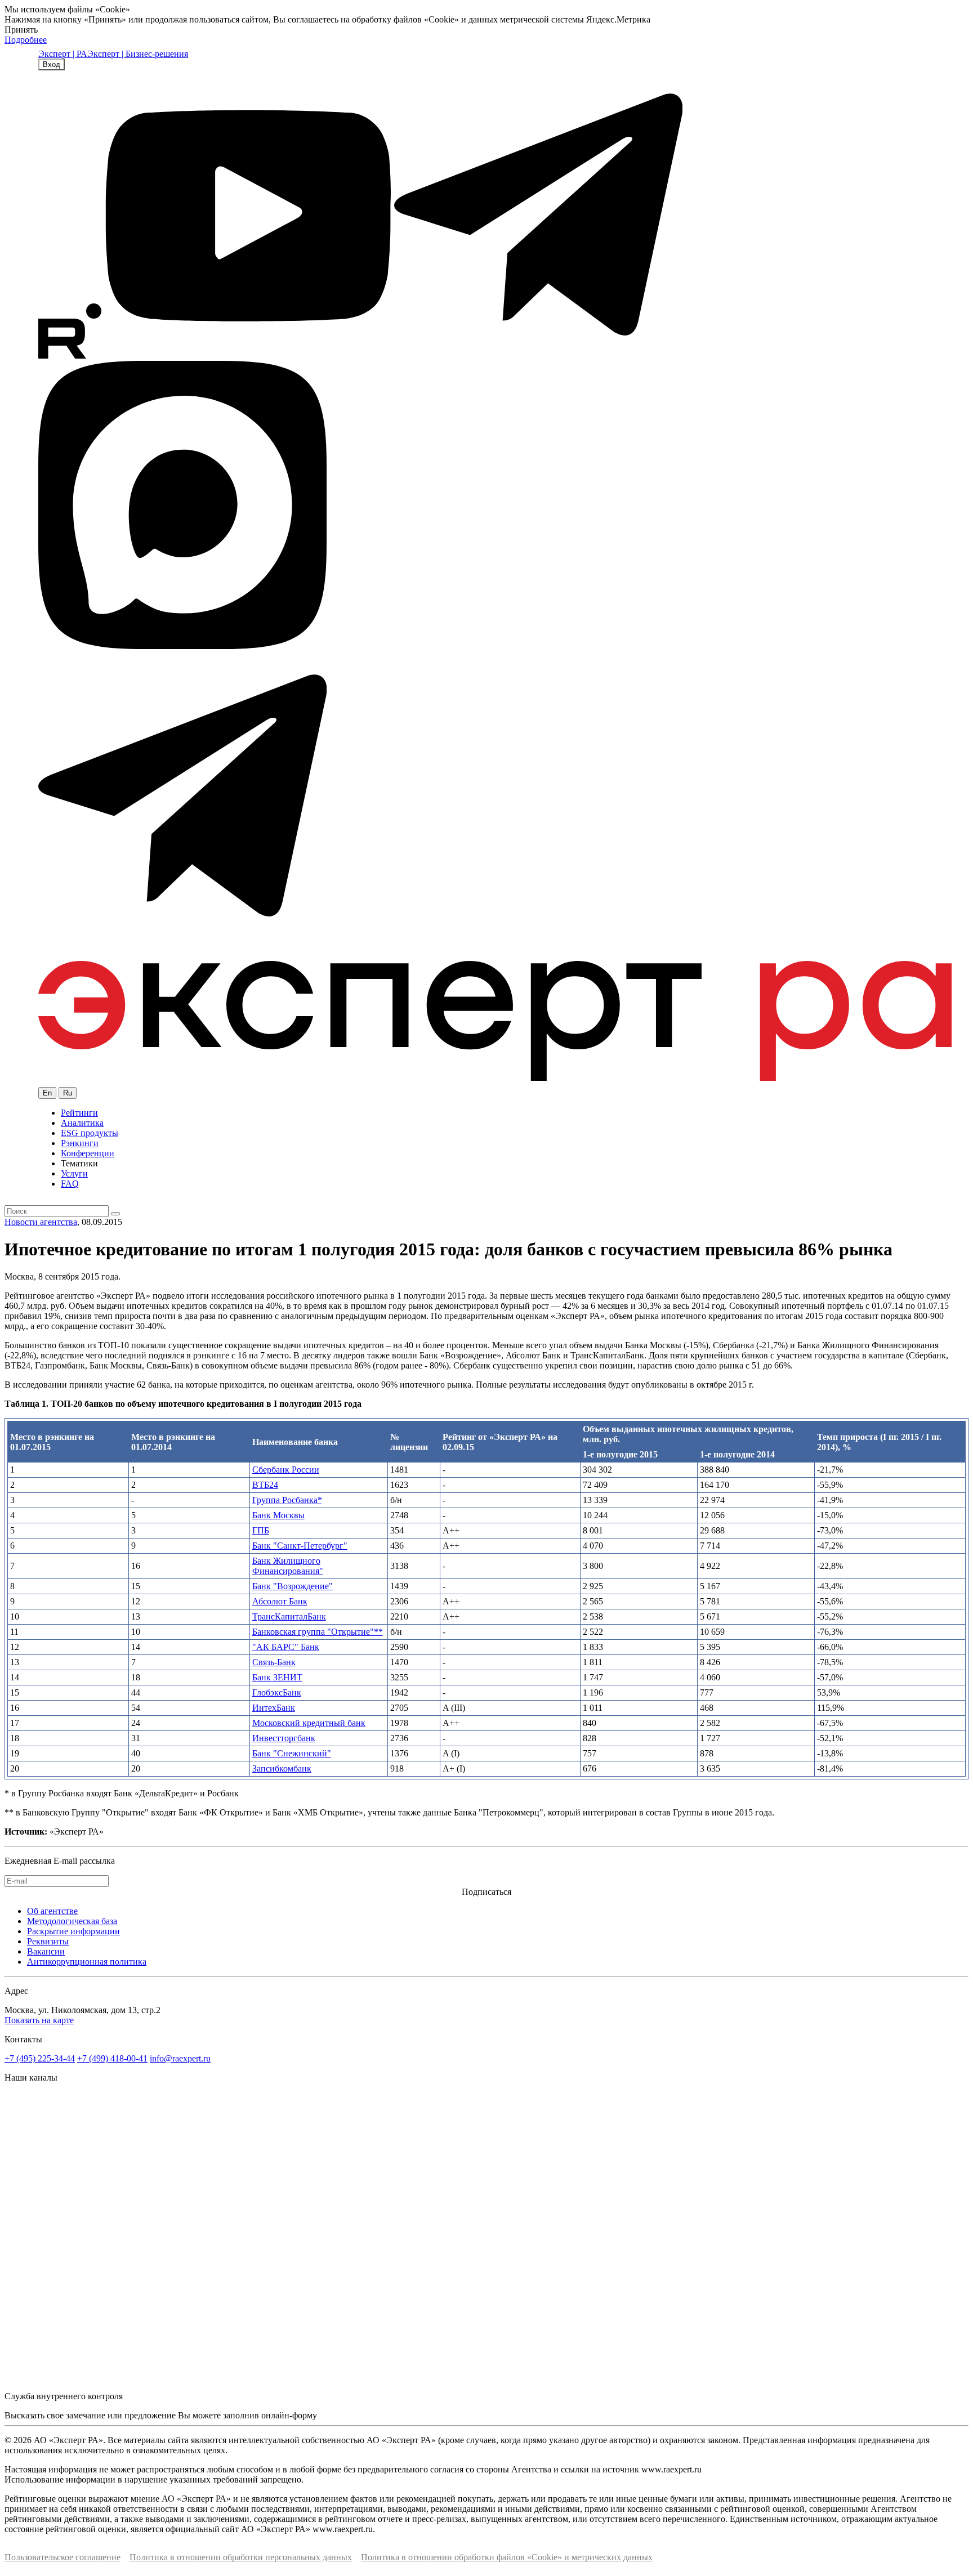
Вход (52, 64)
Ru (68, 1093)
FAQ (70, 1184)
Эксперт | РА (63, 54)
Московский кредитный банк (309, 1723)
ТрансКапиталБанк (289, 1616)
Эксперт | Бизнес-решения (138, 54)
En (47, 1093)
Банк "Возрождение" (293, 1586)
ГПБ (261, 1530)
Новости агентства (41, 1222)
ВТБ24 (265, 1485)
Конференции (88, 1153)
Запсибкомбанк (282, 1768)
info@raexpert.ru (180, 2058)
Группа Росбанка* (287, 1500)
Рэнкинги (80, 1143)
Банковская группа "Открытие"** (318, 1632)
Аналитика (82, 1123)
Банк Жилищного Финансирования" (288, 1566)
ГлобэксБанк (277, 1692)
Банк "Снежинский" (292, 1753)
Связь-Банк (274, 1662)
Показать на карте (39, 2020)
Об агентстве (52, 1911)
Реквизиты (48, 1941)
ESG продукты (90, 1133)
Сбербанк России (286, 1470)
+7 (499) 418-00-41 (112, 2058)
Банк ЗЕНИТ (277, 1677)
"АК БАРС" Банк (286, 1647)
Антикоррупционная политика (87, 1962)
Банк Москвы (278, 1515)
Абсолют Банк (280, 1601)
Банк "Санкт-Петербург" (300, 1546)
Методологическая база (72, 1921)
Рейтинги (79, 1113)
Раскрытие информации (73, 1931)
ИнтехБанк (274, 1708)
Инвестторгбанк (284, 1738)
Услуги (74, 1173)
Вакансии (46, 1951)
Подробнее (26, 40)
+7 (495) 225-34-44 (40, 2058)
